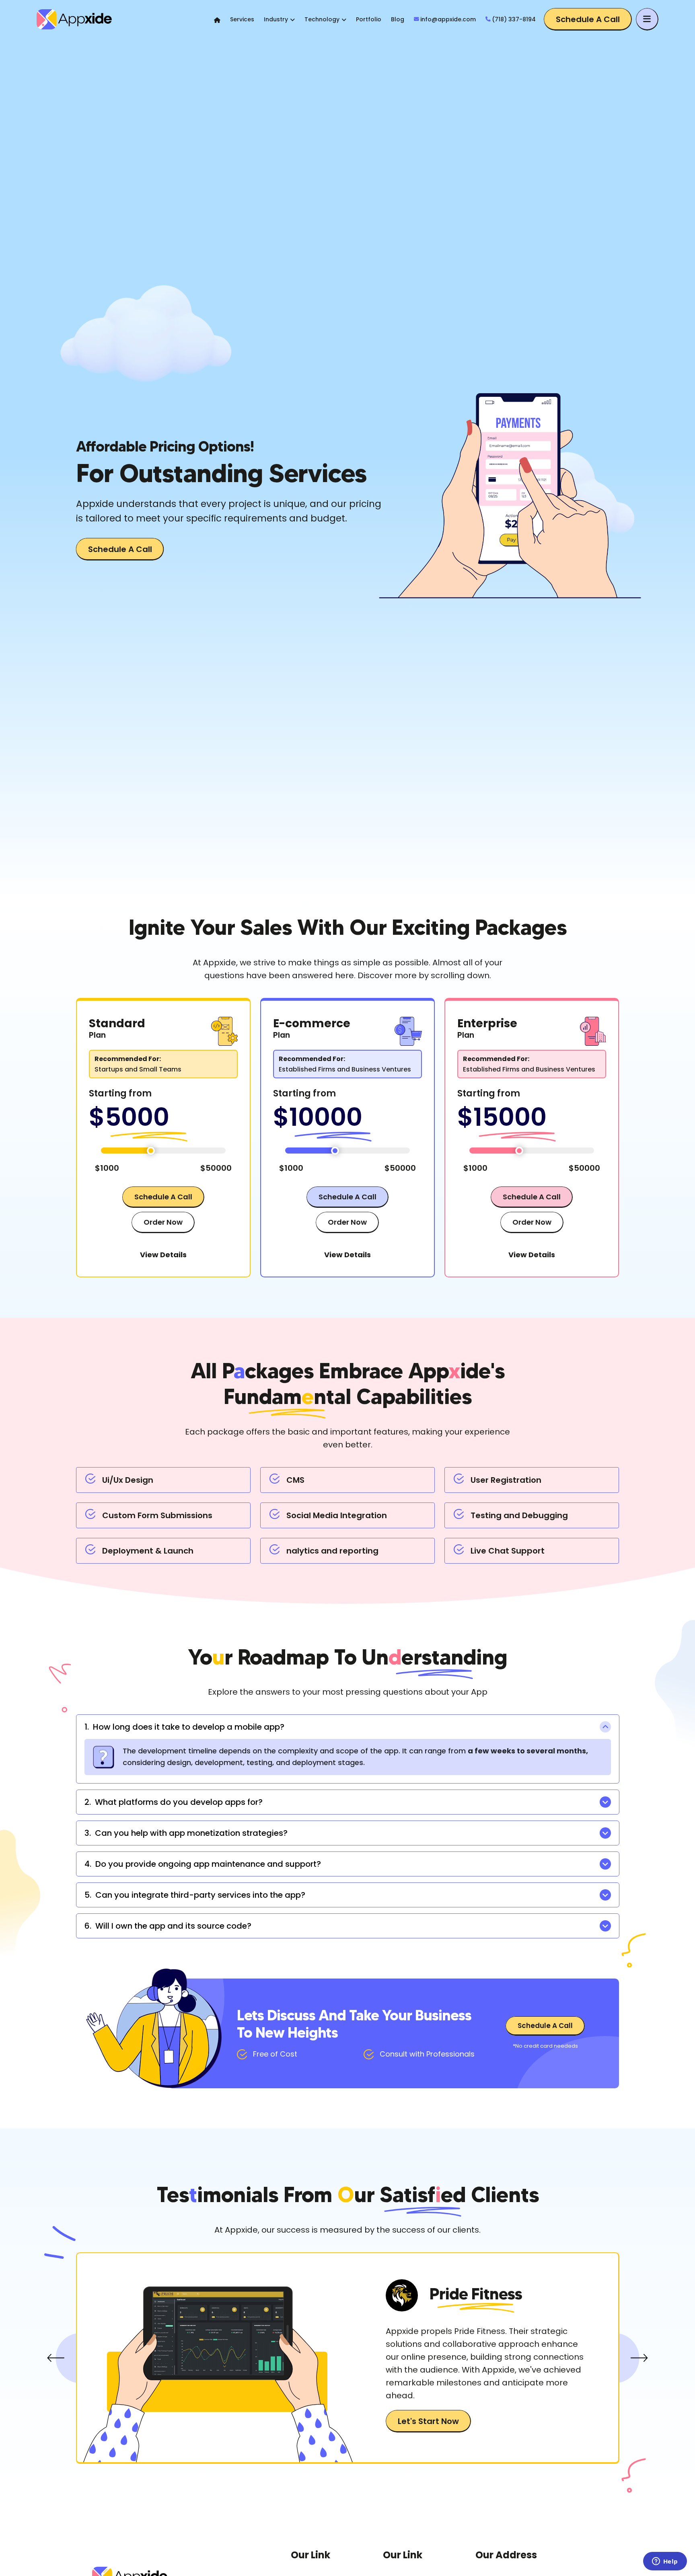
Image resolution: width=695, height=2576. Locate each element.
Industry (276, 19)
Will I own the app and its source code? (168, 1926)
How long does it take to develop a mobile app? (184, 1727)
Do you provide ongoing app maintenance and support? (203, 1864)
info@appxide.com (448, 19)
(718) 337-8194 (514, 19)
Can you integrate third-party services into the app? (195, 1895)
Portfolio (369, 19)
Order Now (163, 1222)
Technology (322, 19)
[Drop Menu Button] (647, 19)
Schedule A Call (588, 19)
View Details (163, 1255)
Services (242, 19)
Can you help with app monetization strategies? (186, 1833)
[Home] (217, 20)
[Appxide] (84, 19)
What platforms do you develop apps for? (174, 1802)
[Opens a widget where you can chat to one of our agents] (665, 2562)
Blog (398, 19)
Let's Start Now (428, 2421)
